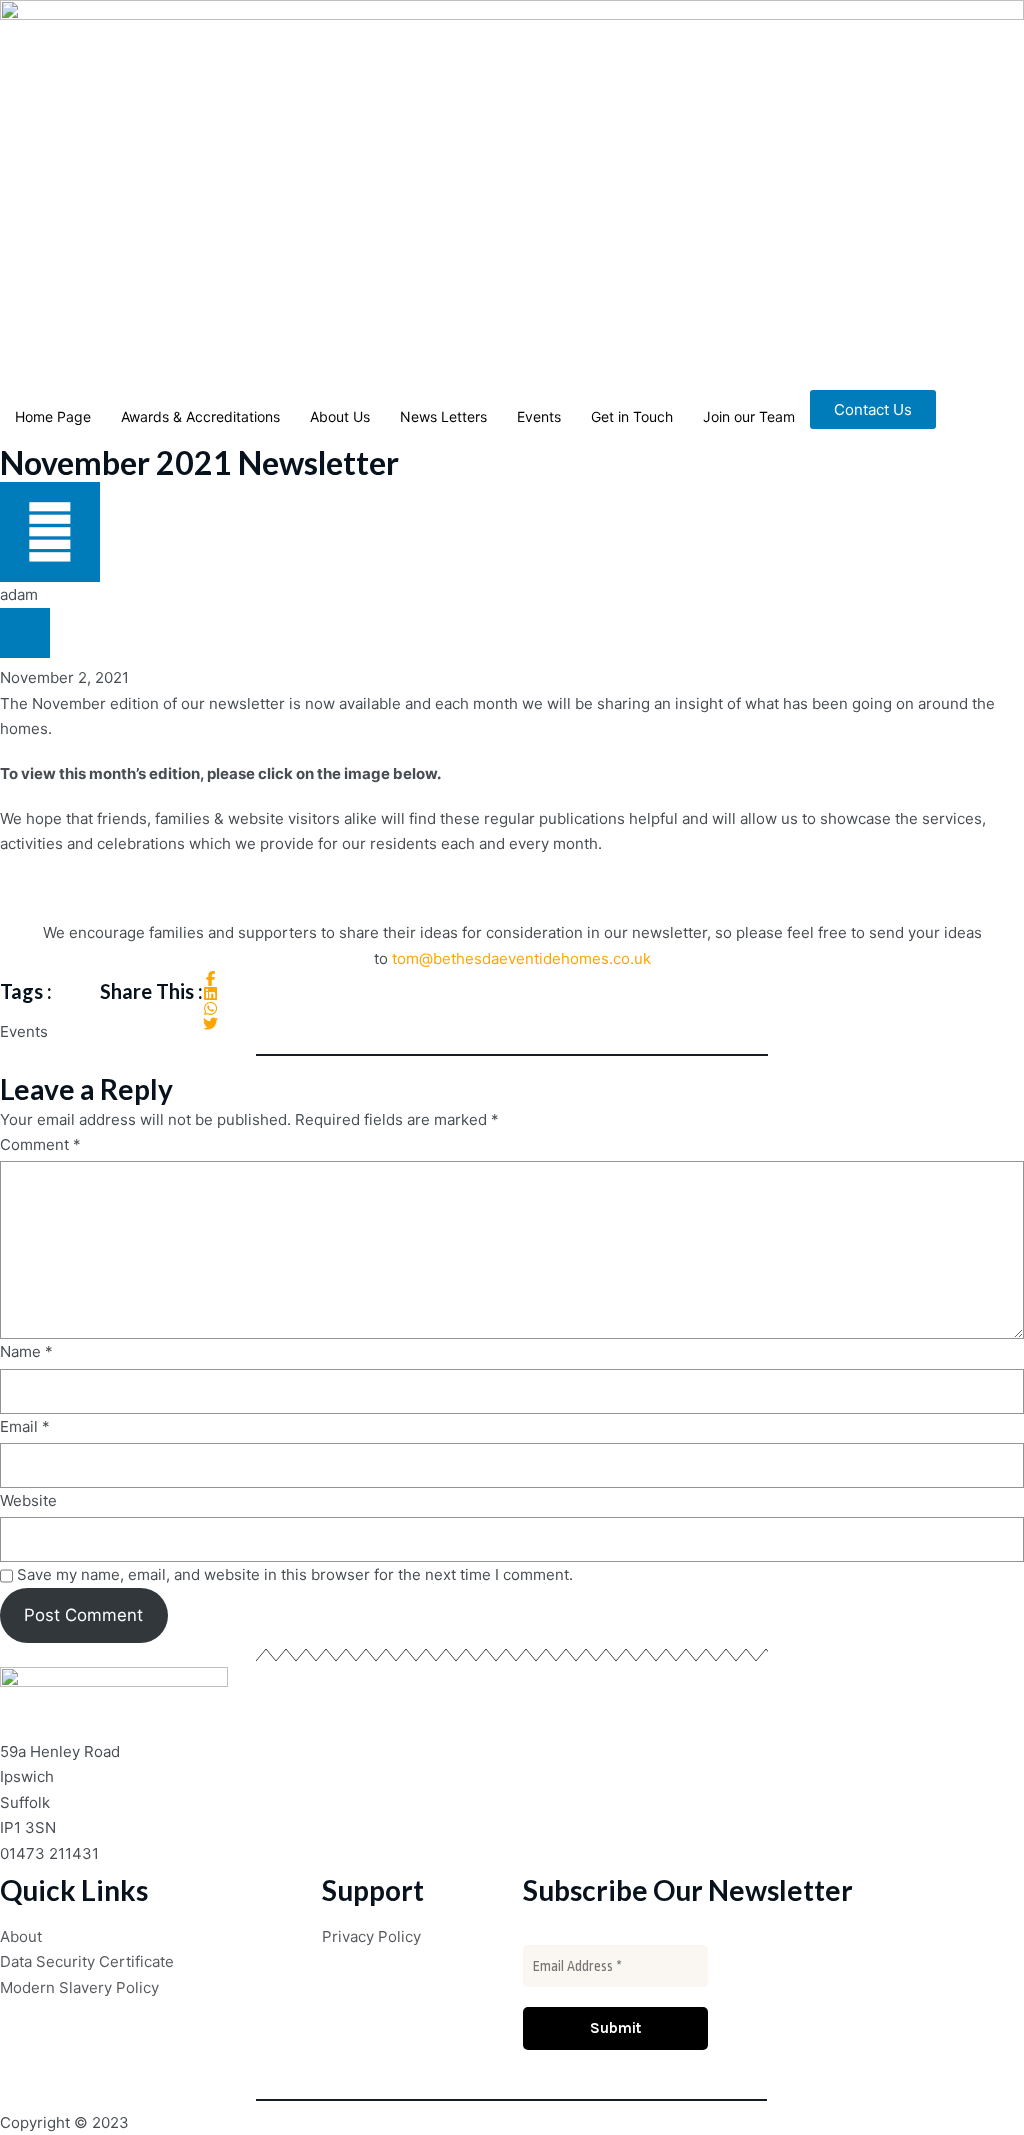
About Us (340, 416)
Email (25, 1426)
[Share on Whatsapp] (210, 1008)
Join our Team (749, 416)
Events (539, 416)
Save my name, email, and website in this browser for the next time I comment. (295, 1574)
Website (28, 1500)
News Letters (443, 416)
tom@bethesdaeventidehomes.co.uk (521, 958)
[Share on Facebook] (210, 978)
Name (26, 1351)
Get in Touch (632, 416)
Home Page (53, 416)
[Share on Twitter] (210, 1023)
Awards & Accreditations (200, 416)
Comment (40, 1144)
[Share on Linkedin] (210, 993)
